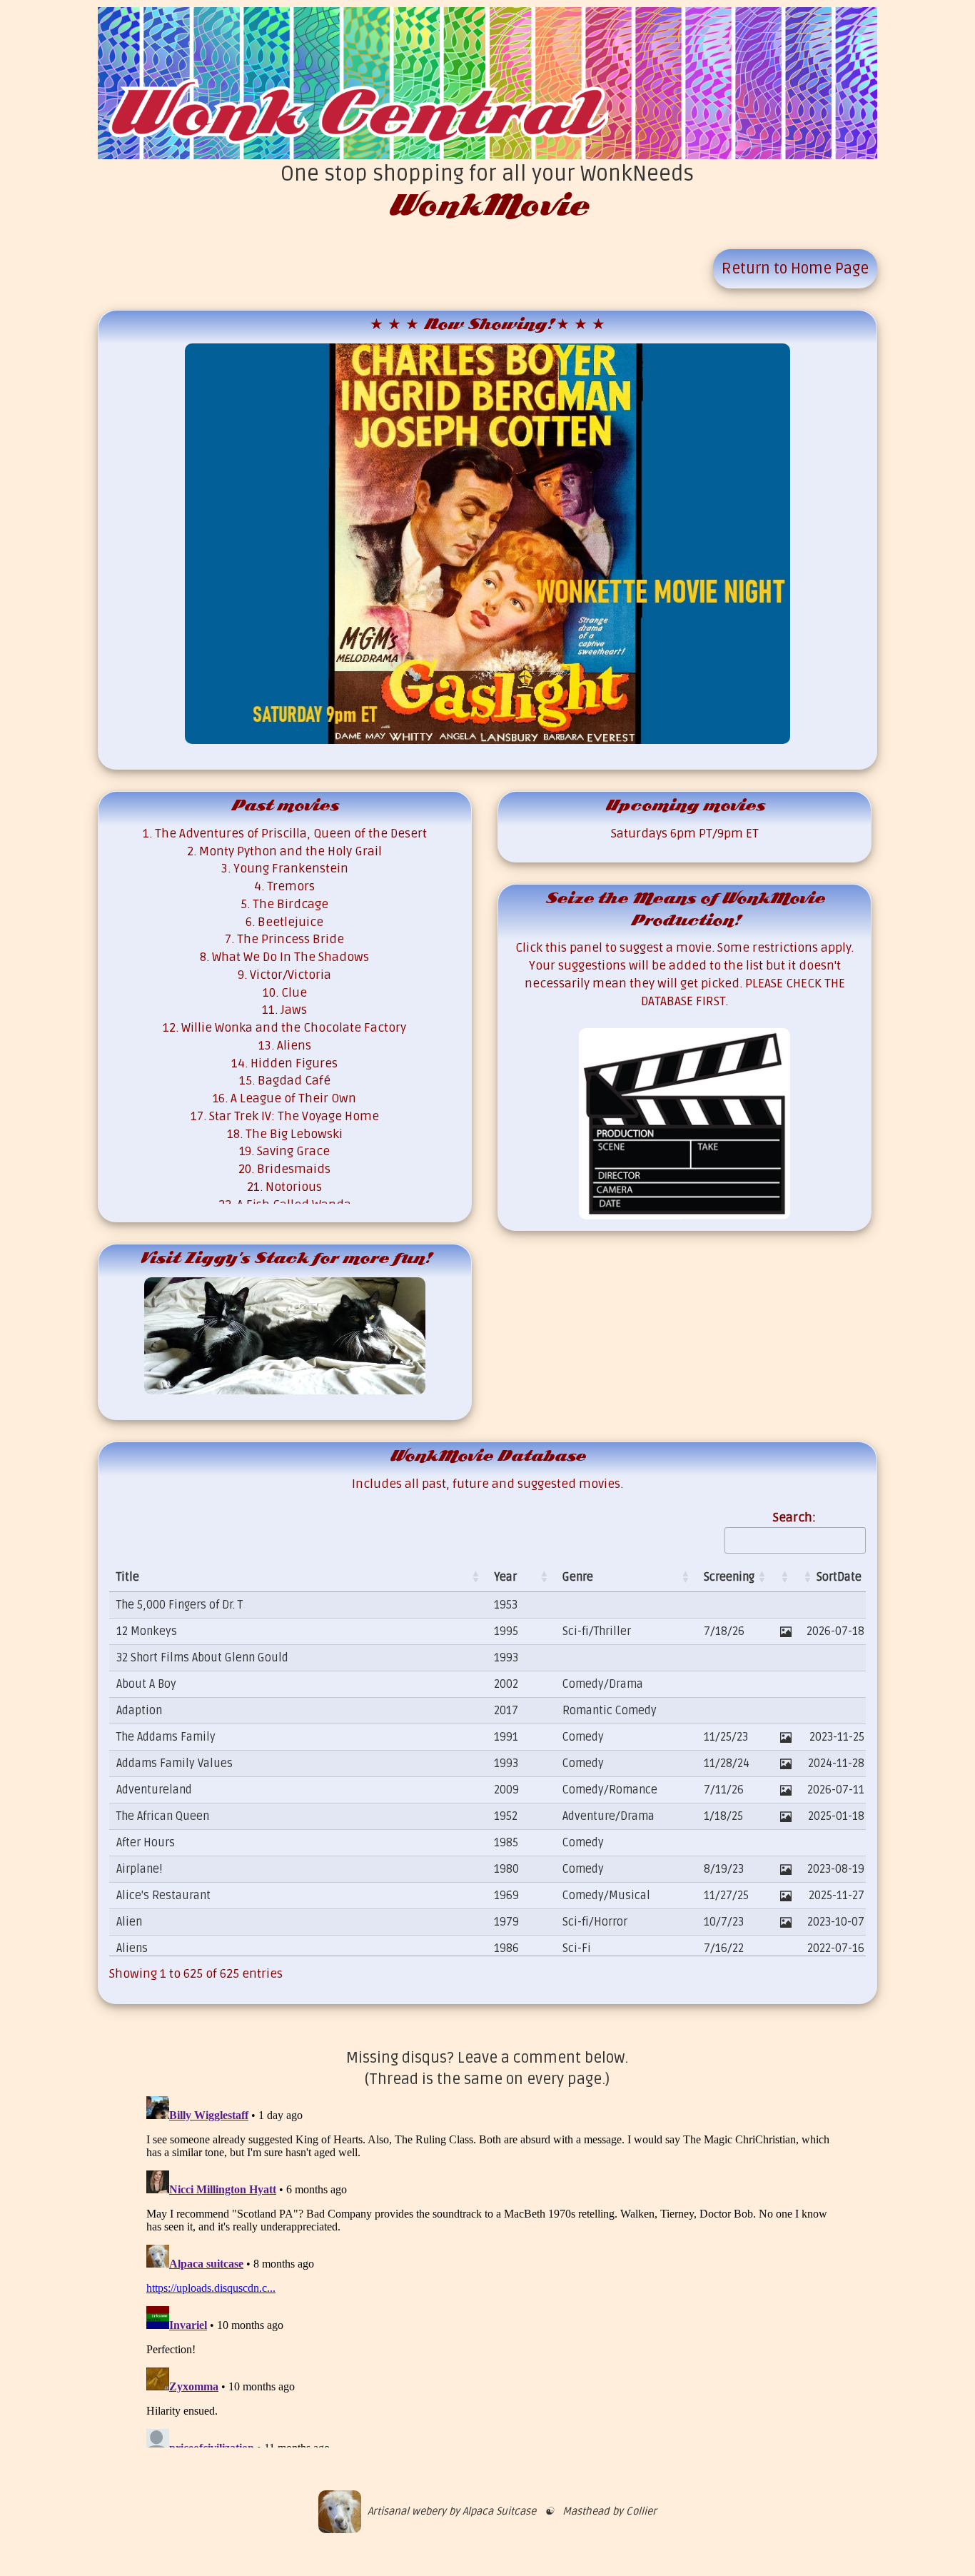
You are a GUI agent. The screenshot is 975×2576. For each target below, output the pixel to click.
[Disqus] (488, 2269)
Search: (794, 1518)
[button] (475, 1577)
